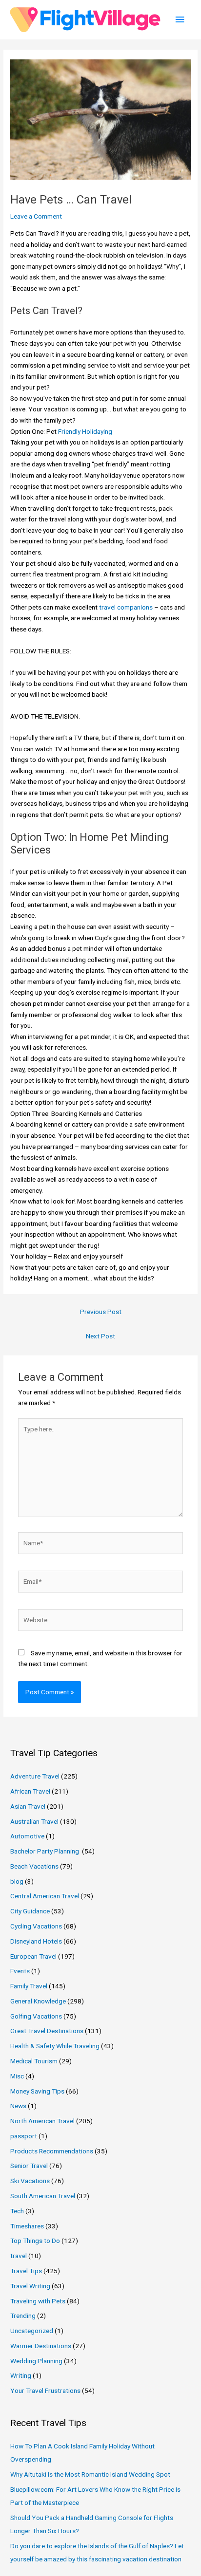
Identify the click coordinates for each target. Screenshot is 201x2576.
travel (19, 2256)
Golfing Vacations (36, 2016)
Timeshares (27, 2226)
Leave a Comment (36, 216)
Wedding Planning (36, 2361)
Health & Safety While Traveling (55, 2046)
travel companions (126, 607)
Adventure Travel (35, 1776)
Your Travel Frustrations (45, 2391)
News (18, 2106)
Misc (17, 2076)
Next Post (100, 1336)
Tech (17, 2211)
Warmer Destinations (41, 2346)
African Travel (30, 1791)
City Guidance (30, 1911)
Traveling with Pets (38, 2301)
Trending (23, 2316)
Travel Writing (30, 2286)
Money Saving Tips (37, 2091)
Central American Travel (45, 1896)
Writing (21, 2375)
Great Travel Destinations (47, 2031)
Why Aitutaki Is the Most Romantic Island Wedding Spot (90, 2474)
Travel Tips (26, 2271)
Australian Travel (34, 1821)
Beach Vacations (34, 1866)
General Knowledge (38, 2001)
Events (20, 1971)
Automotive (27, 1836)
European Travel (33, 1956)
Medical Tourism (34, 2061)
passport (24, 2136)
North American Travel (42, 2121)
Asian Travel (28, 1806)
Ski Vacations (30, 2181)
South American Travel (43, 2196)
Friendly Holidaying (85, 431)
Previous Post (101, 1312)
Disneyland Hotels (36, 1941)
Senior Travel (29, 2166)
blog (17, 1881)
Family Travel (29, 1986)
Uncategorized (32, 2331)
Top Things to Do (35, 2241)
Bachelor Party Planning (45, 1851)
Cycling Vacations (36, 1926)
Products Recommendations (52, 2151)
